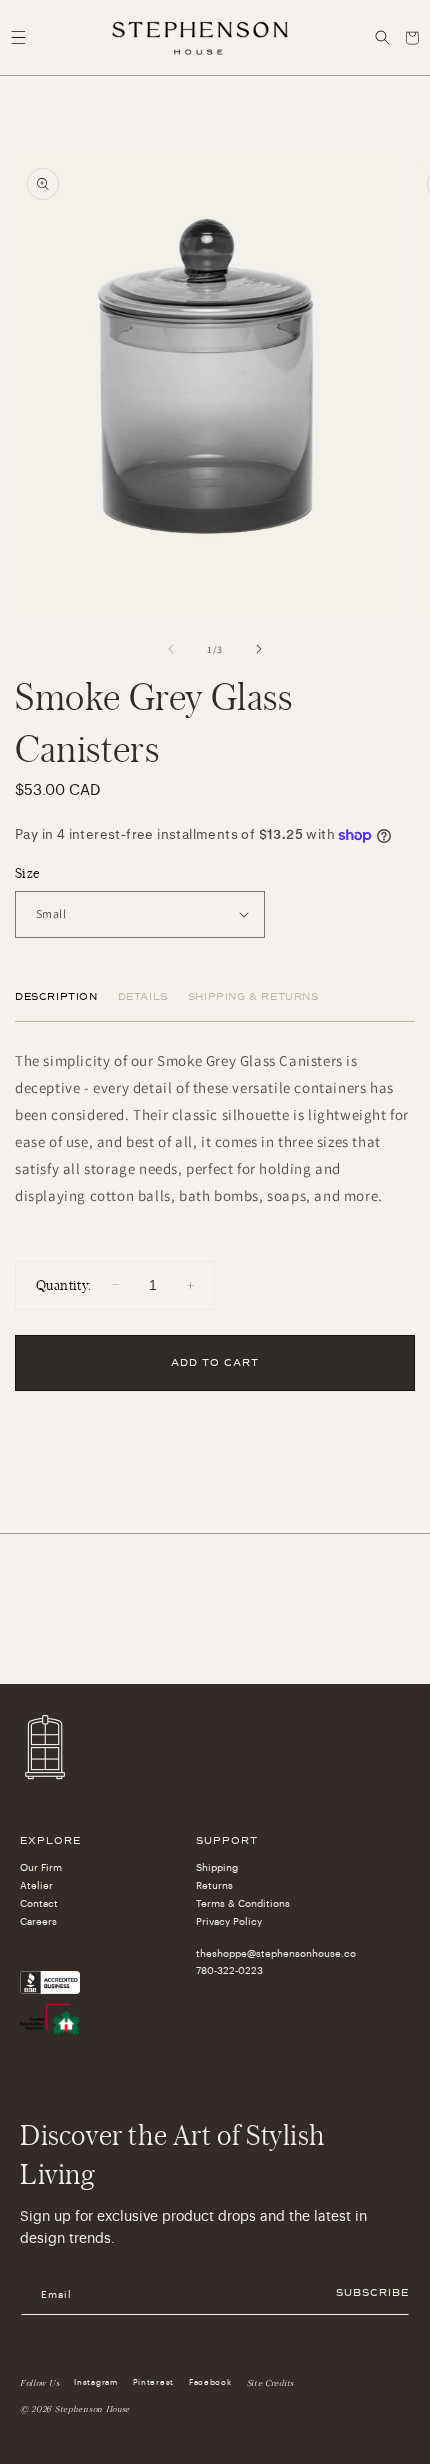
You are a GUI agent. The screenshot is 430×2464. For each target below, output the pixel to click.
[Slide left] (171, 649)
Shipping (217, 1868)
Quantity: (64, 1284)
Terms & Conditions (243, 1904)
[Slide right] (259, 649)
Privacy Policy (229, 1922)
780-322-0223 (229, 1971)
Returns (214, 1886)
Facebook (210, 2382)
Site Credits (270, 2383)
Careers (38, 1922)
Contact (39, 1904)
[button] (18, 38)
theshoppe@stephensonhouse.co (276, 1954)
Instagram (95, 2382)
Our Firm (41, 1868)
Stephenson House (92, 2409)
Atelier (36, 1886)
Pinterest (153, 2382)
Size (27, 872)
